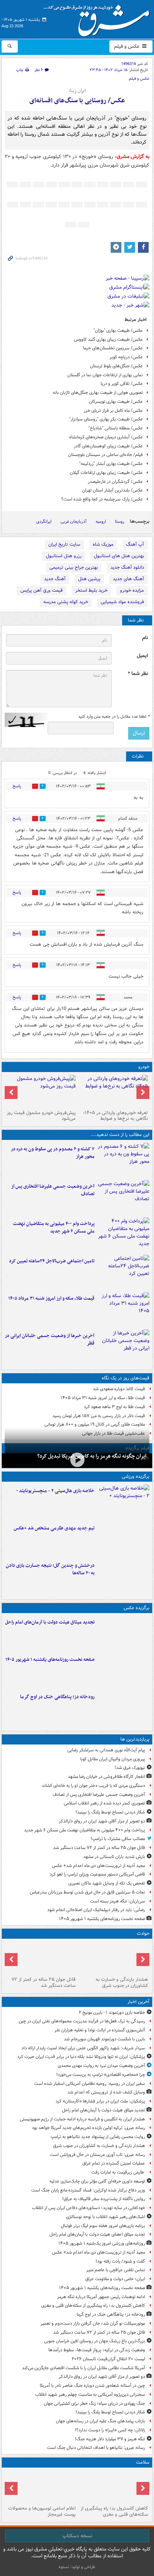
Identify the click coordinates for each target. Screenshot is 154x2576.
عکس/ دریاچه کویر (126, 357)
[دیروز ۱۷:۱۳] (123, 1272)
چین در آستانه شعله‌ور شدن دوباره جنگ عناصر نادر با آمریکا (92, 2386)
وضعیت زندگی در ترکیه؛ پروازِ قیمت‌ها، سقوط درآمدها (97, 2350)
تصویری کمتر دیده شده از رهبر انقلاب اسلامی (104, 1803)
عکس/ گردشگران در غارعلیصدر (115, 482)
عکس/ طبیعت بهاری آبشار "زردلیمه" (111, 464)
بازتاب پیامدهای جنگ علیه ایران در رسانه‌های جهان (100, 2421)
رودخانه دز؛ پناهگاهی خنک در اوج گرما (57, 1697)
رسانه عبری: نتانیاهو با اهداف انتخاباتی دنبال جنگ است (96, 2448)
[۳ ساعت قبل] (123, 1708)
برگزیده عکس (136, 1608)
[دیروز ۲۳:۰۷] (123, 1160)
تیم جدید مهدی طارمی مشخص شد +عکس (54, 1528)
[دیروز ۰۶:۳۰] (41, 2487)
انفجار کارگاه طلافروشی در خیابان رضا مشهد (106, 1777)
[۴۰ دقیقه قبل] (123, 1633)
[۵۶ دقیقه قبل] (113, 1958)
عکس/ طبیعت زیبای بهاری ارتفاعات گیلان (106, 473)
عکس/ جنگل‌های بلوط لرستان (116, 366)
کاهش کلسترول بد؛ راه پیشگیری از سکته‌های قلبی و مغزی (93, 2305)
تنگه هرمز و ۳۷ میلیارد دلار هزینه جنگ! (110, 2439)
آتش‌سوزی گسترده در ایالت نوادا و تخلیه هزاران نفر (100, 2030)
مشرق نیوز (99, 18)
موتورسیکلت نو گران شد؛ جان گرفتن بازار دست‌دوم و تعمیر (93, 2323)
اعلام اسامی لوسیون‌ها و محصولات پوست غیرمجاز (42, 2511)
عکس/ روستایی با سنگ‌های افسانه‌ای (77, 101)
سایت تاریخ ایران (64, 544)
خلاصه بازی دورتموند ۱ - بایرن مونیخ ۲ (112, 2013)
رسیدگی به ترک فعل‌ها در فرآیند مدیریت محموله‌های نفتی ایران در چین (82, 2021)
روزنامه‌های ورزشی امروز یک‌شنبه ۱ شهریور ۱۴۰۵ (102, 2243)
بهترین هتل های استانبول (119, 556)
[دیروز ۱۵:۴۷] (123, 1539)
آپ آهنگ (135, 544)
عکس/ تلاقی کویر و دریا (122, 384)
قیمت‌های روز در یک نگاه (126, 1378)
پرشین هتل (89, 579)
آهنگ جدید (55, 579)
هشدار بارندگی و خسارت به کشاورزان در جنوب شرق (122, 1983)
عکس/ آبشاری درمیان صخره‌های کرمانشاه (106, 437)
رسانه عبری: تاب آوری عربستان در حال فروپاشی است (97, 2155)
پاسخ (17, 786)
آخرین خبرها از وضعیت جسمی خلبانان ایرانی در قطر (50, 1340)
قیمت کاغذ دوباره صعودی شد (119, 1389)
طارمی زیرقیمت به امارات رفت (118, 2172)
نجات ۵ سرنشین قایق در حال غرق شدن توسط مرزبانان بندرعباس (87, 1892)
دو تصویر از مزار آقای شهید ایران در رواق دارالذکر (102, 1821)
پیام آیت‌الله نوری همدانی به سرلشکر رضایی (106, 1750)
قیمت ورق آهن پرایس (42, 590)
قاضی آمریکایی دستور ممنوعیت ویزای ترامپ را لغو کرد (97, 1874)
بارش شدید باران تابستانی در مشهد (114, 1857)
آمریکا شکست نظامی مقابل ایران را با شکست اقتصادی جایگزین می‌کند (83, 2368)
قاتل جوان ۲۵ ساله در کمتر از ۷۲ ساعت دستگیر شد (99, 1848)
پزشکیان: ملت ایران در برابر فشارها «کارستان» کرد (100, 2101)
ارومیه (101, 521)
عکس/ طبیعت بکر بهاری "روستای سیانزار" (106, 419)
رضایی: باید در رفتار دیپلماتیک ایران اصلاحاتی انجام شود (96, 1910)
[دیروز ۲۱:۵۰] (77, 1460)
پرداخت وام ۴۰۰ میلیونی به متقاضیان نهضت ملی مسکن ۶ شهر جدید (54, 1228)
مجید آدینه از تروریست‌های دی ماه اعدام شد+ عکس (98, 1866)
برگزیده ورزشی (136, 1476)
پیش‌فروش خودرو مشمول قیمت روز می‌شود (41, 1116)
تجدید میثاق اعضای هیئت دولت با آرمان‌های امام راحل (97, 2234)
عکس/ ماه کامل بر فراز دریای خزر (113, 411)
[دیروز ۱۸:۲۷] (123, 1235)
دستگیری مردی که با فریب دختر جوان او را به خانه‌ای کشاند (93, 1786)
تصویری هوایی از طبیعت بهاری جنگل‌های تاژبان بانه (98, 393)
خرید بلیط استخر (91, 590)
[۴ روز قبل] (41, 1091)
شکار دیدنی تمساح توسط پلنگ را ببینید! (110, 1812)
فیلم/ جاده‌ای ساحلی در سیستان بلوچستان (105, 455)
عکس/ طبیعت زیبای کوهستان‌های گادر (108, 446)
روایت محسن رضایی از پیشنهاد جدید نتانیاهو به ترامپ (98, 2137)
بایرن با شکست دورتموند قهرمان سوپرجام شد (104, 2039)
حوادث (143, 1934)
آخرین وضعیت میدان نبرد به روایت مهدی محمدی (101, 2066)
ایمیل (142, 656)
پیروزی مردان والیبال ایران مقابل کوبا (113, 1759)
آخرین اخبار (138, 2002)
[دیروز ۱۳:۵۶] (123, 1309)
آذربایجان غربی (74, 521)
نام (145, 638)
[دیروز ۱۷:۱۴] (123, 1502)
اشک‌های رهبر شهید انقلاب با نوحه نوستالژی (105, 2217)
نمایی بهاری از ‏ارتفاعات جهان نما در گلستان (105, 375)
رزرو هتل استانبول (64, 556)
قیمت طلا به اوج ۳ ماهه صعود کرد (114, 1407)
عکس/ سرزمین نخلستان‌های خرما (113, 348)
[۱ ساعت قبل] (123, 1671)
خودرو (144, 1067)
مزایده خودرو (132, 590)
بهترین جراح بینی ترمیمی (74, 567)
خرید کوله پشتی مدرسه (66, 602)
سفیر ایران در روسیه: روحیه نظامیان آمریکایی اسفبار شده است (90, 2084)
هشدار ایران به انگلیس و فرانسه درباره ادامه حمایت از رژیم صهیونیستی (82, 2119)
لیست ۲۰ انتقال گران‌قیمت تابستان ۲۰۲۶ (108, 2359)
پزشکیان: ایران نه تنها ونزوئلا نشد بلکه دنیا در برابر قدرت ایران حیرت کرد (81, 2057)
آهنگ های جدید (128, 579)
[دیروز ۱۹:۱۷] (123, 1197)
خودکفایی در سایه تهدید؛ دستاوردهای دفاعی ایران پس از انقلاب (88, 2208)
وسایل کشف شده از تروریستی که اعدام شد (106, 2092)
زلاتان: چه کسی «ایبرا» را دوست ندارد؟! (110, 2430)
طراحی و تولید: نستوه (77, 2567)
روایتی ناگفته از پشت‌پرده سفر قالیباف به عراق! (104, 2199)
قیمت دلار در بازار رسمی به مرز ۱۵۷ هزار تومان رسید (99, 1416)
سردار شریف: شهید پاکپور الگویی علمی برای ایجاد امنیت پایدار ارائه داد (83, 2048)
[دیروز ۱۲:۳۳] (123, 1347)
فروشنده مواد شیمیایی (122, 602)
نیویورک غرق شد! (130, 1768)
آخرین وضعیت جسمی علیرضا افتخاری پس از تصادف (53, 1190)
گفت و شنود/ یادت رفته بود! (120, 2261)
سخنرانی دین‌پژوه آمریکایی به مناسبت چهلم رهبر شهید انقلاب (90, 2395)
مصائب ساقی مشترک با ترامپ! (118, 1839)
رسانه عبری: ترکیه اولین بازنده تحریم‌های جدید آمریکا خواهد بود (88, 2128)
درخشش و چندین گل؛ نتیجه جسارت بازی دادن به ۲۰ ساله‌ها (50, 1569)
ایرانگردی (44, 521)
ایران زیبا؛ (77, 91)
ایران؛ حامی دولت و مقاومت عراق (115, 2279)
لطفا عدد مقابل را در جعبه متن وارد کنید (114, 717)
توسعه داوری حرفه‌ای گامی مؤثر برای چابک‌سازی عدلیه (97, 2181)
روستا (120, 521)
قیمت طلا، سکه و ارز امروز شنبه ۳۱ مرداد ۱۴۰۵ (51, 1298)
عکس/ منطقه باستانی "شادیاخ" (116, 428)
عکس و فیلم (127, 46)
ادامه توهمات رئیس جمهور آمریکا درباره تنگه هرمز (101, 2297)
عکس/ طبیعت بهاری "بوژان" (118, 330)
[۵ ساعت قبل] (41, 1958)
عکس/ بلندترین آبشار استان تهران (112, 490)
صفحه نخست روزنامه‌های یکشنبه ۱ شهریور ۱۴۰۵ (50, 1660)
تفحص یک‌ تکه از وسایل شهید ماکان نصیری (107, 1883)
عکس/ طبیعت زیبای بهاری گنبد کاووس (108, 339)
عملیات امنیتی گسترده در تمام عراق (114, 2163)
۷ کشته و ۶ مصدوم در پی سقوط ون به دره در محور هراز (53, 1153)
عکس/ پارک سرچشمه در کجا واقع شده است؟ (102, 499)
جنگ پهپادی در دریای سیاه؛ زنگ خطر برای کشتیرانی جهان (94, 2403)
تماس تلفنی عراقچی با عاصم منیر (116, 2270)
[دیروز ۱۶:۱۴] (113, 1091)
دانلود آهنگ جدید (127, 567)
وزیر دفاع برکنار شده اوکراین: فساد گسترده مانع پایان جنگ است (88, 2190)
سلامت (143, 2462)
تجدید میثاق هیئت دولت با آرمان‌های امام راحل (50, 1622)
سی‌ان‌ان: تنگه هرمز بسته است (117, 1901)
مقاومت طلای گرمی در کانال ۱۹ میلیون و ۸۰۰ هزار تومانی (95, 1424)
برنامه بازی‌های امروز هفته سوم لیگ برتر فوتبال (103, 2226)
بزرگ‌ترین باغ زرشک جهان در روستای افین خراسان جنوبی (95, 2341)
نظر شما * (138, 674)
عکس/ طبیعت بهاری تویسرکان (116, 402)
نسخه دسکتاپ (77, 2536)
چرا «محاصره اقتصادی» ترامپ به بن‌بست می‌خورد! (101, 2075)
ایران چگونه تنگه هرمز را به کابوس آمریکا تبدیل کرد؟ (92, 1456)
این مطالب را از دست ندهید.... (120, 1135)
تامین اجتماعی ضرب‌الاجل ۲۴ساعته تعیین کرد (52, 1261)
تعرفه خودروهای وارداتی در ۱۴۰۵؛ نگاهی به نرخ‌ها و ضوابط (115, 1116)
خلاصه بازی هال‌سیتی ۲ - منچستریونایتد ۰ (55, 1491)
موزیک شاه (103, 544)
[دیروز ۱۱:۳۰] (123, 1576)
